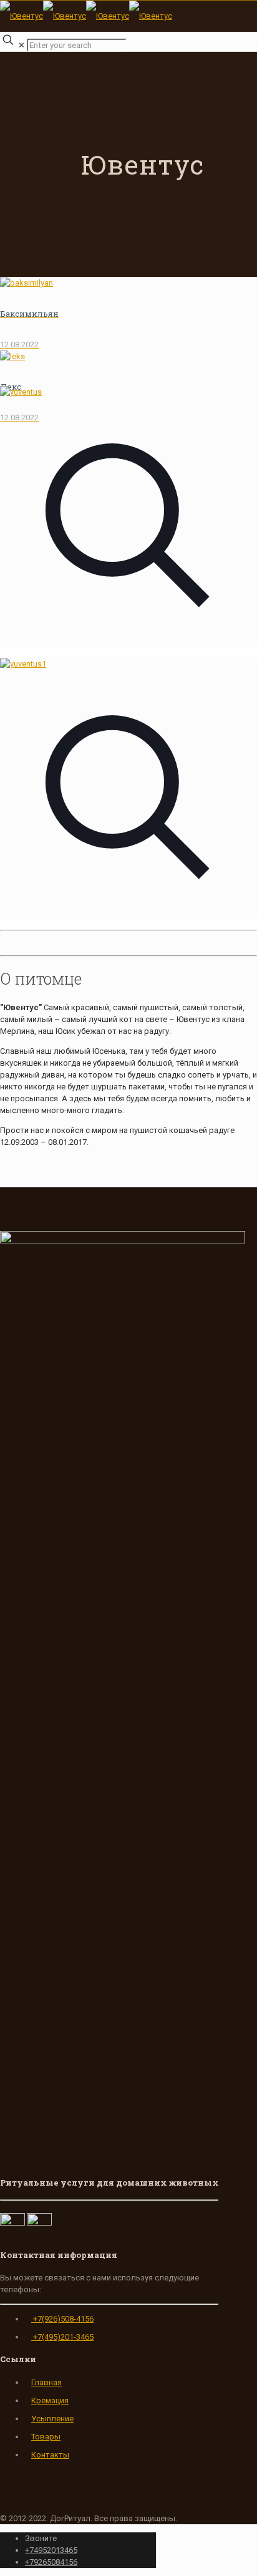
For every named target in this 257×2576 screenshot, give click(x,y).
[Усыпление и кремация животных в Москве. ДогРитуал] (86, 16)
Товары (46, 2437)
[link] (128, 522)
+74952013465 (51, 2550)
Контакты (50, 2455)
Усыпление (52, 2419)
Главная (46, 2382)
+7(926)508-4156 (62, 2319)
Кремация (50, 2400)
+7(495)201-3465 (62, 2337)
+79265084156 (51, 2562)
